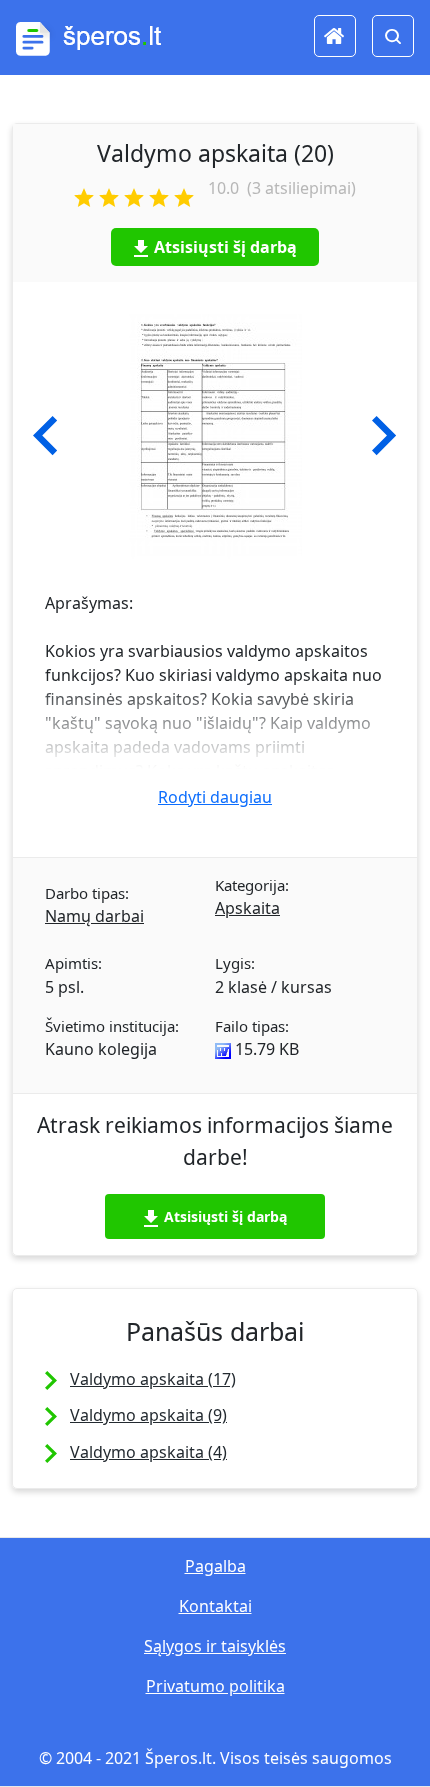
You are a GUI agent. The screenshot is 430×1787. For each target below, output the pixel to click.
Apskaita (247, 908)
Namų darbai (94, 916)
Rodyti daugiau (215, 797)
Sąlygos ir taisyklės (215, 1646)
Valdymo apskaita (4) (148, 1452)
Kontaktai (215, 1606)
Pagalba (215, 1566)
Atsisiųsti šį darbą (225, 247)
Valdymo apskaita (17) (153, 1379)
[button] (45, 436)
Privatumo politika (215, 1686)
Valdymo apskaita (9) (148, 1415)
